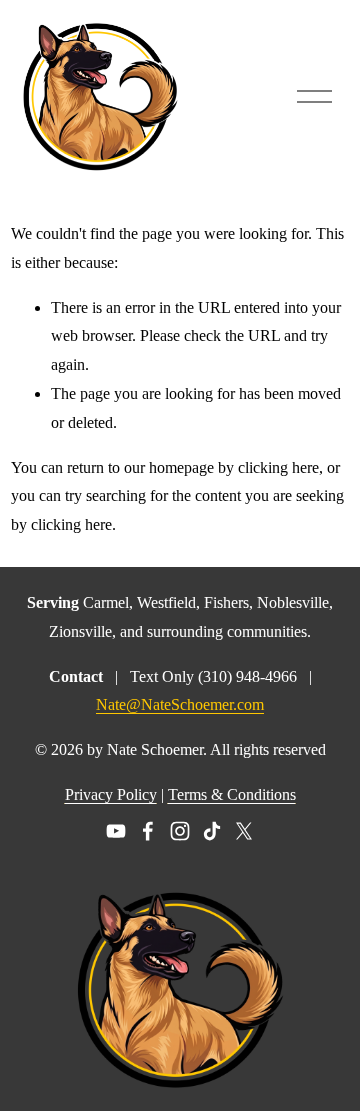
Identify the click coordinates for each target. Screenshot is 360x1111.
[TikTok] (212, 831)
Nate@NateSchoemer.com (180, 704)
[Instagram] (180, 831)
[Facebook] (148, 831)
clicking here (278, 467)
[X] (244, 831)
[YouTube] (116, 831)
